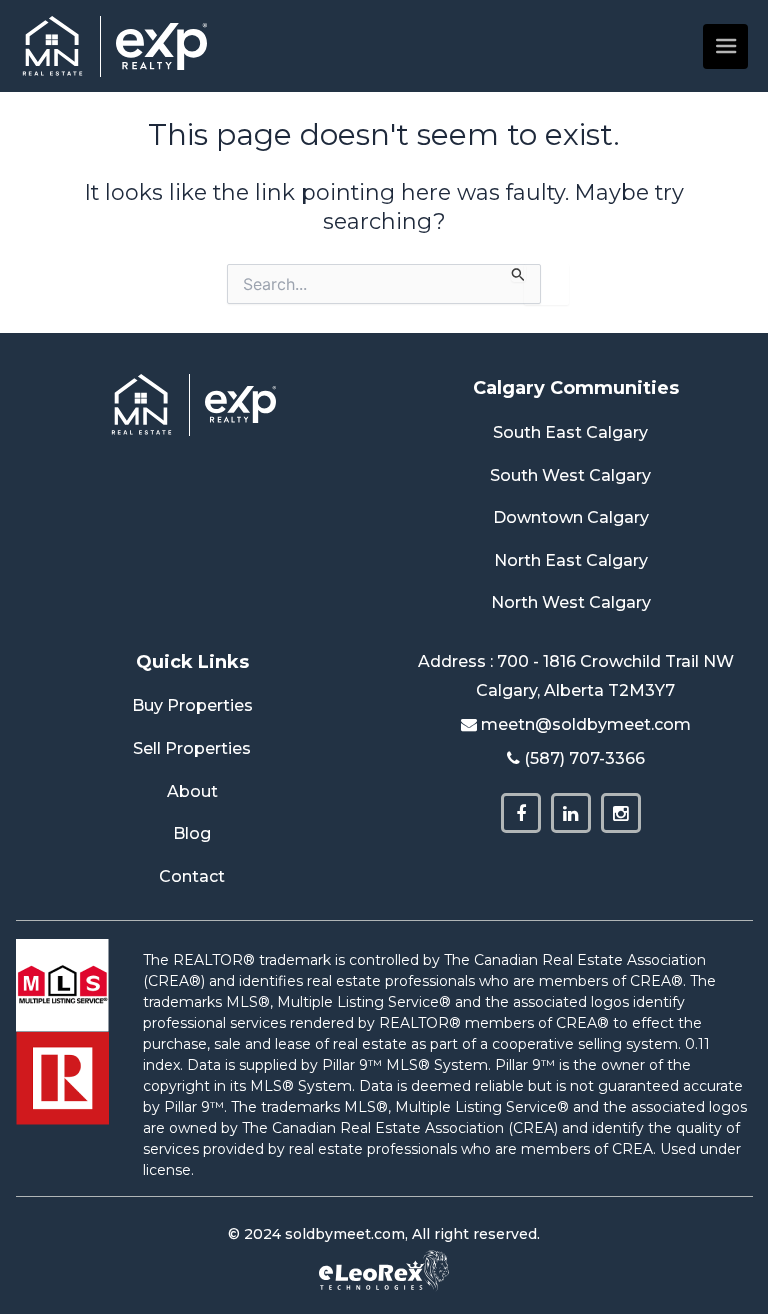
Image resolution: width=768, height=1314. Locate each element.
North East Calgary (571, 560)
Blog (192, 833)
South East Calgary (570, 432)
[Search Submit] (518, 273)
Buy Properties (192, 705)
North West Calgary (571, 602)
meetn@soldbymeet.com (586, 724)
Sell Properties (192, 748)
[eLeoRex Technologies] (384, 1270)
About (192, 791)
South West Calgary (570, 475)
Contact (192, 876)
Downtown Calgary (571, 517)
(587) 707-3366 (584, 758)
